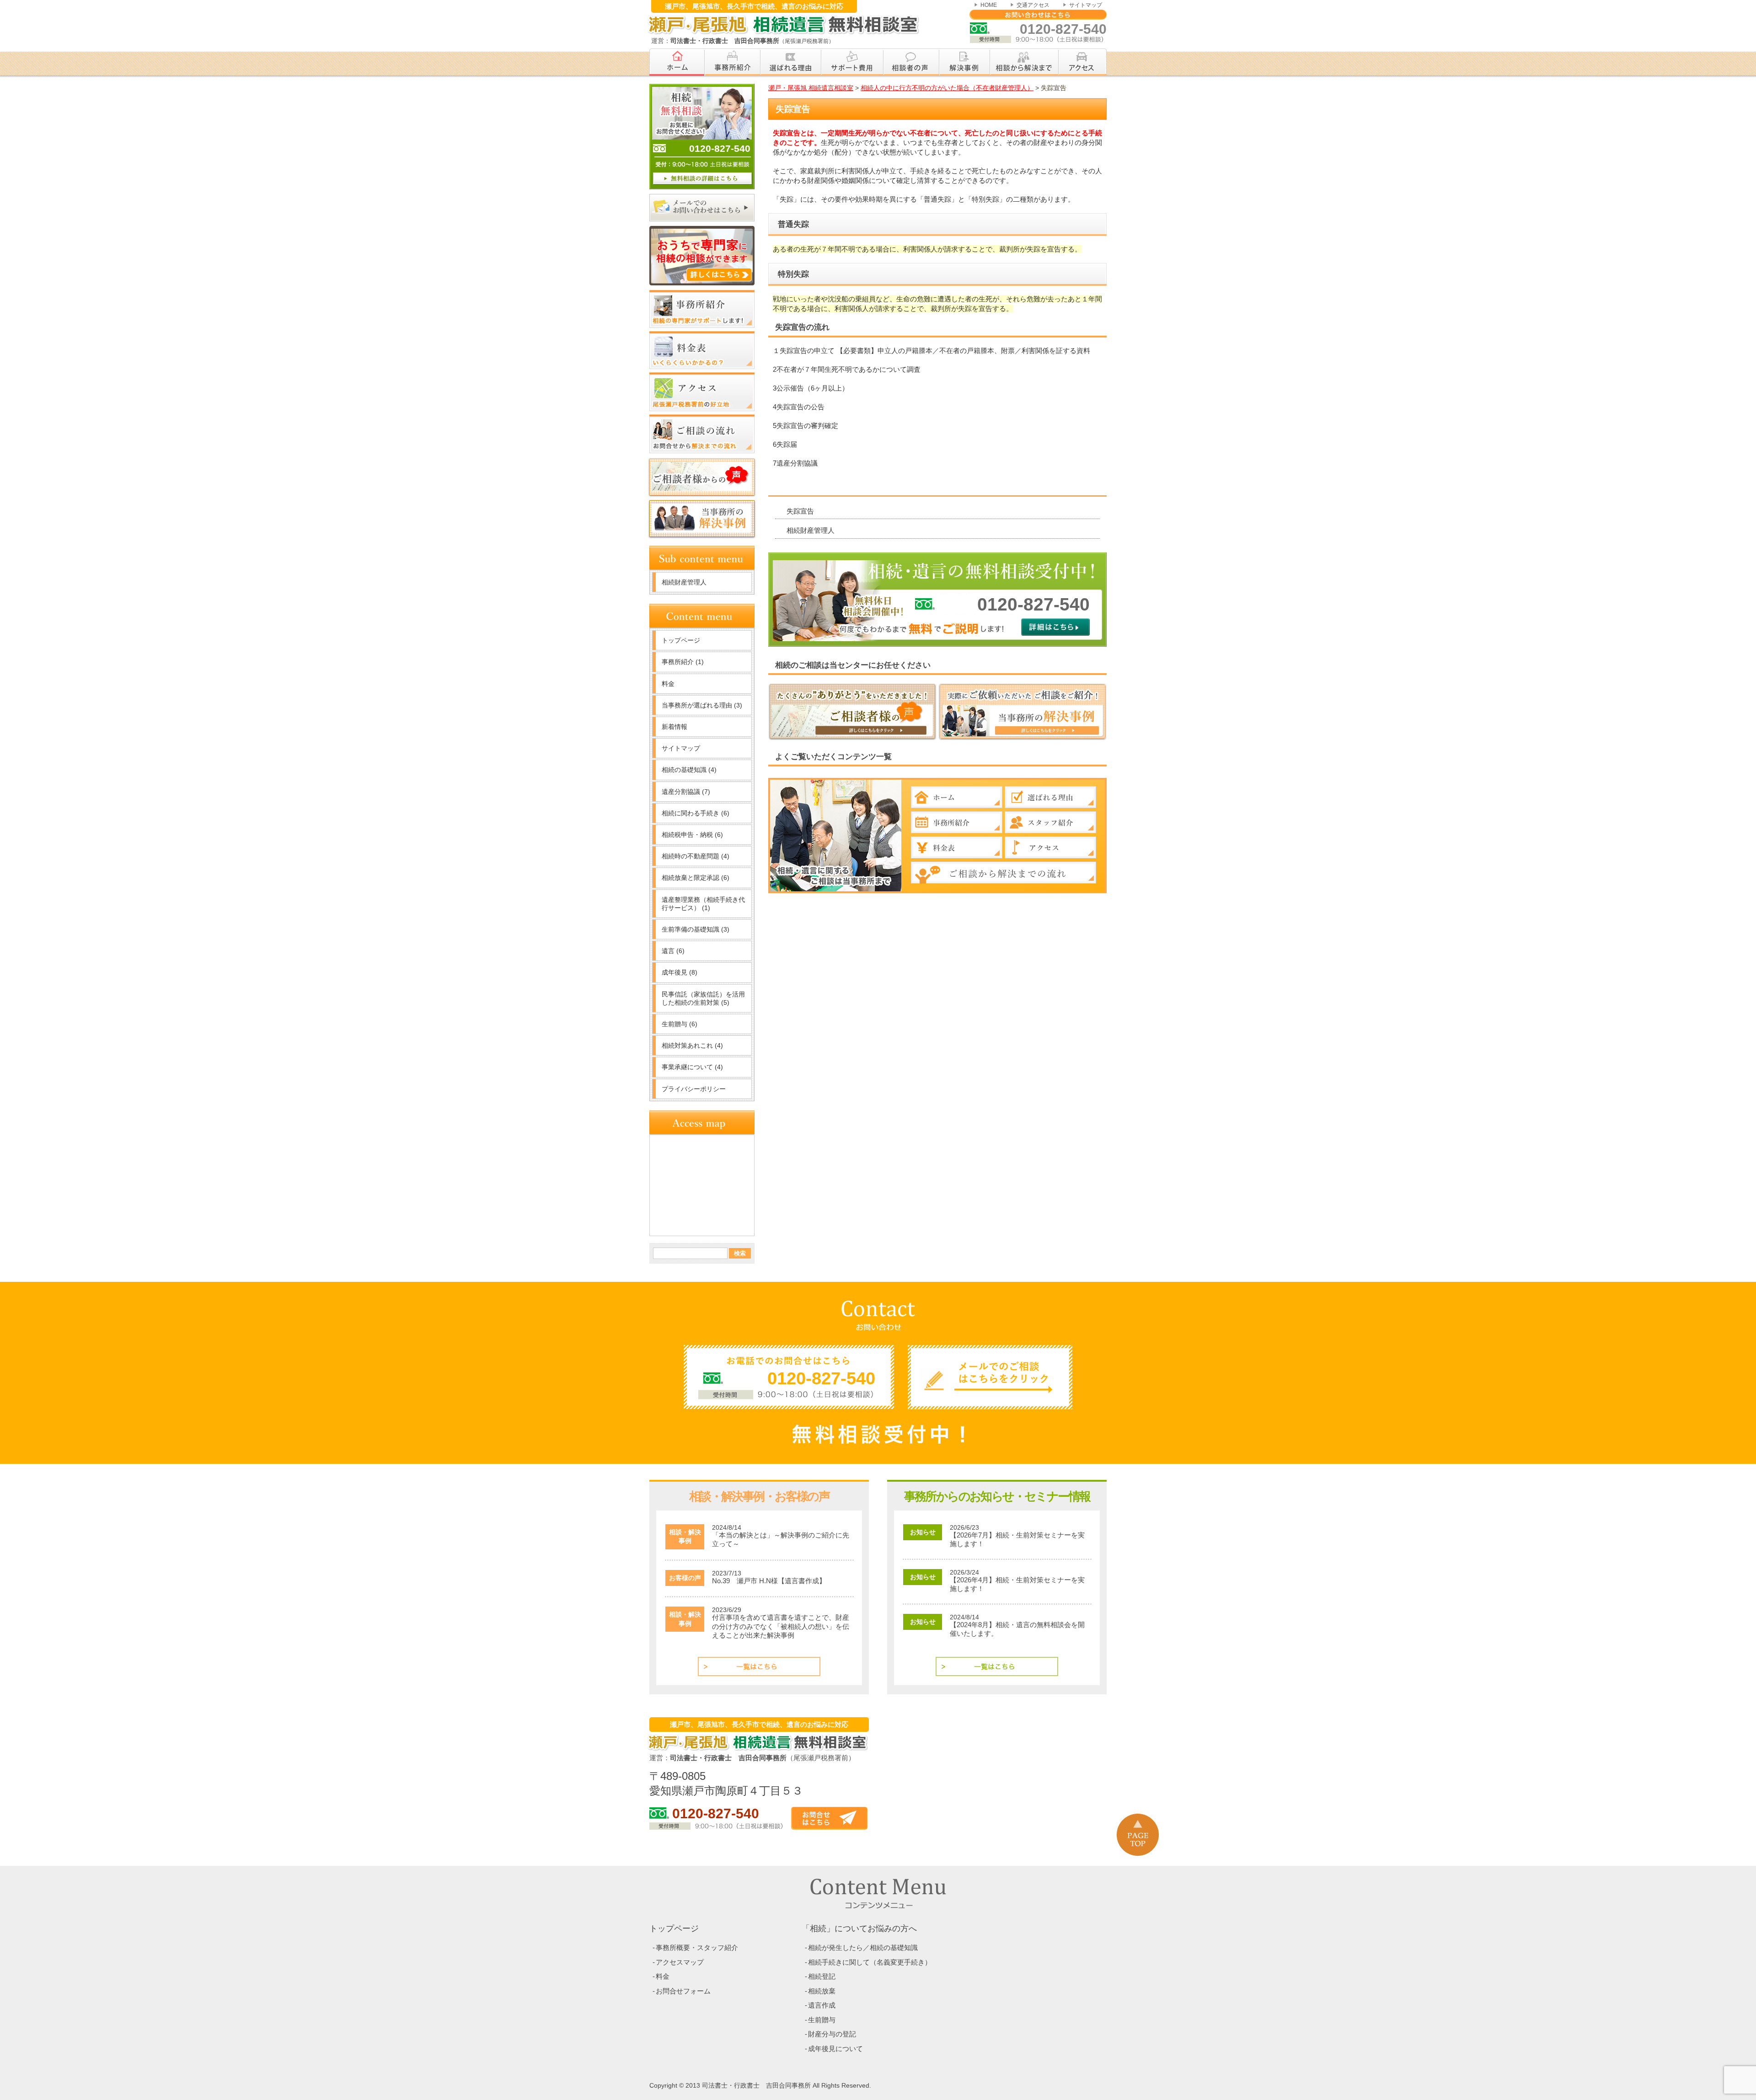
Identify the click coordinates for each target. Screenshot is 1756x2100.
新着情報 (675, 727)
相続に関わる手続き (696, 813)
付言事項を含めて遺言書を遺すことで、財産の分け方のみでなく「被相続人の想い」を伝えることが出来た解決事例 (781, 1626)
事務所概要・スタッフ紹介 (697, 1947)
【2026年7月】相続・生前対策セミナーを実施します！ (1017, 1540)
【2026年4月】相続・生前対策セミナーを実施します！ (1017, 1584)
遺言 (673, 951)
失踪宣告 (800, 511)
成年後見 (680, 972)
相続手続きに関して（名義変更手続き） (870, 1962)
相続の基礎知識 (689, 770)
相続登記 (822, 1976)
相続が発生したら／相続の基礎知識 (863, 1947)
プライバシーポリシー (694, 1089)
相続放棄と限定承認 (696, 878)
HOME (989, 5)
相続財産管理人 (811, 530)
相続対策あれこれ (692, 1045)
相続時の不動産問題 (696, 856)
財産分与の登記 (832, 2034)
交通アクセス (1033, 5)
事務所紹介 (683, 662)
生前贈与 (680, 1024)
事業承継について (692, 1067)
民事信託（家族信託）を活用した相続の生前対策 (703, 998)
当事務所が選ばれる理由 (702, 705)
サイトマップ (1086, 5)
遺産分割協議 (686, 792)
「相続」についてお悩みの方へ (859, 1929)
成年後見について (835, 2049)
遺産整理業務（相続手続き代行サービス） (703, 904)
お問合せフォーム (683, 1991)
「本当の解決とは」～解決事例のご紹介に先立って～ (781, 1540)
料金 (668, 684)
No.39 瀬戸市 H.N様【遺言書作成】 (769, 1581)
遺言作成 (822, 2005)
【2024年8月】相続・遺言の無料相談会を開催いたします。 (1017, 1629)
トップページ (681, 640)
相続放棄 (822, 1991)
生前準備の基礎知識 (696, 929)
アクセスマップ (680, 1962)
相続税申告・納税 (692, 835)
